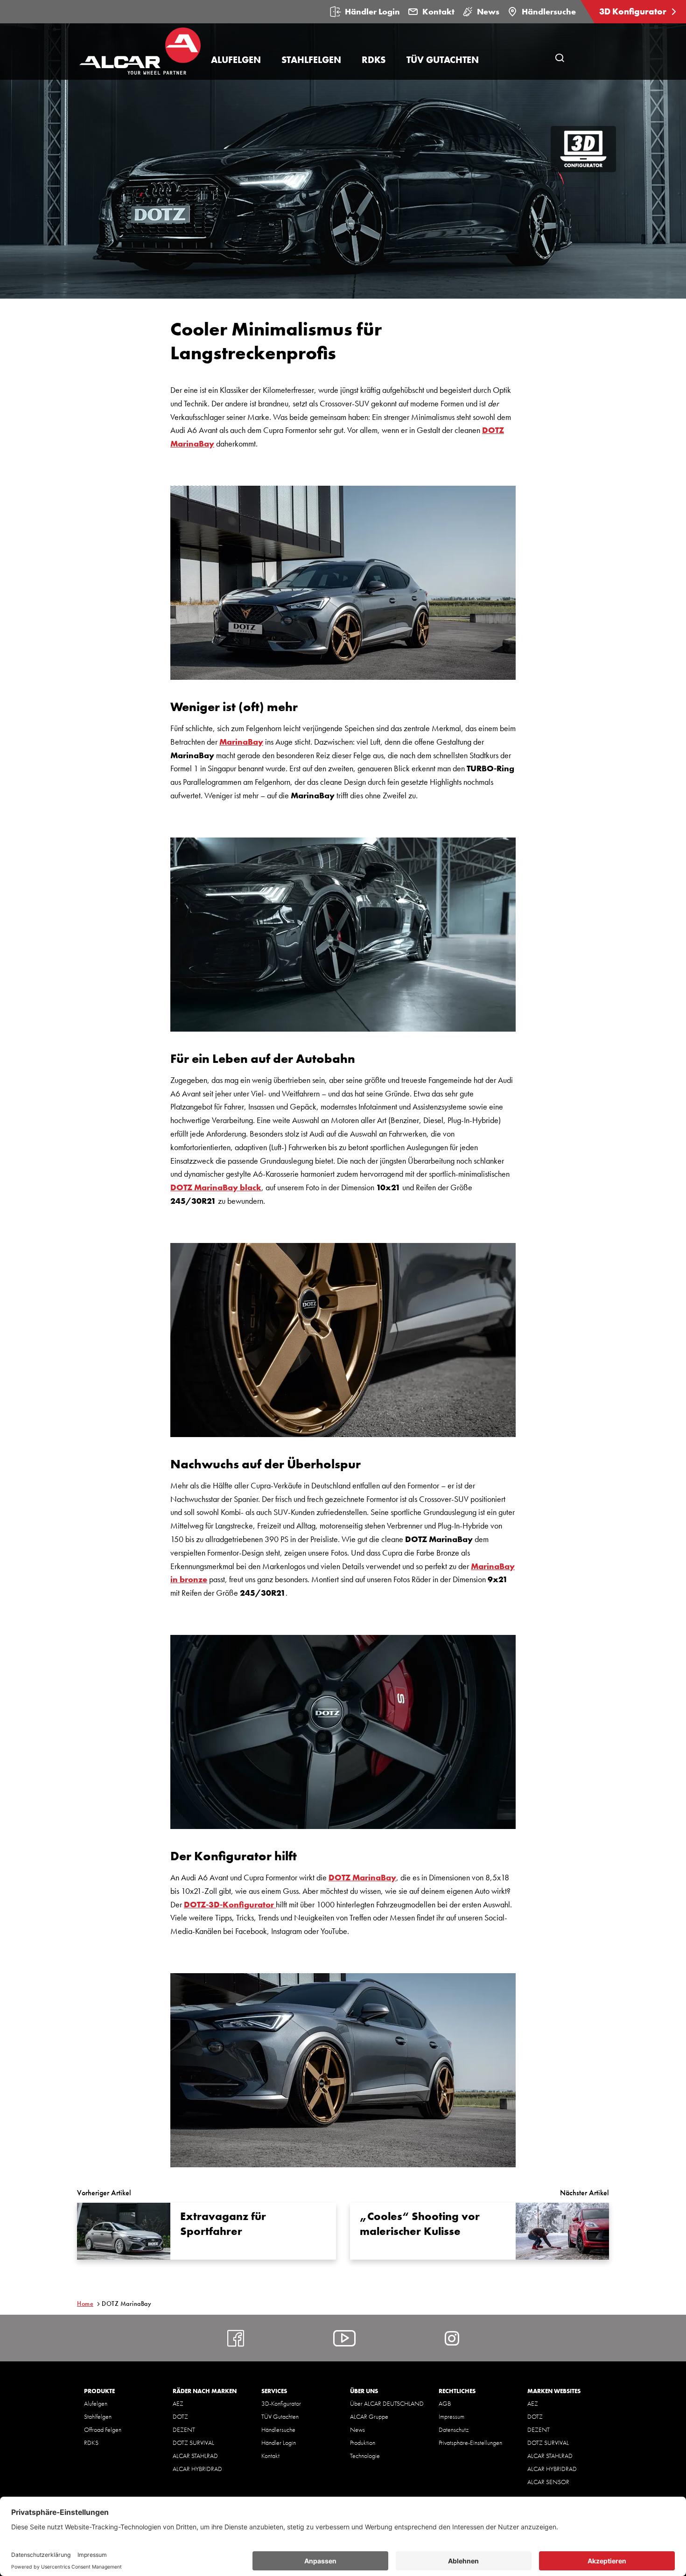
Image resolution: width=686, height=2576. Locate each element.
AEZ (178, 2403)
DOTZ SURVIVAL (193, 2443)
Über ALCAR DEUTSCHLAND (387, 2403)
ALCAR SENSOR (548, 2482)
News (488, 11)
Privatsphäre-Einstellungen (470, 2443)
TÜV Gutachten (280, 2416)
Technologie (365, 2456)
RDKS (91, 2443)
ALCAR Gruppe (369, 2416)
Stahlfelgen (98, 2416)
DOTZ (180, 2416)
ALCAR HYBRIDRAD (197, 2469)
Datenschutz (454, 2429)
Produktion (363, 2443)
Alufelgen (96, 2403)
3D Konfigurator (634, 11)
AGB (445, 2403)
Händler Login (372, 11)
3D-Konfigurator (281, 2403)
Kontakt (438, 11)
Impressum (451, 2416)
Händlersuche (549, 11)
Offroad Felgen (103, 2429)
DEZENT (184, 2429)
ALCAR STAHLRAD (195, 2456)
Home (85, 2304)
